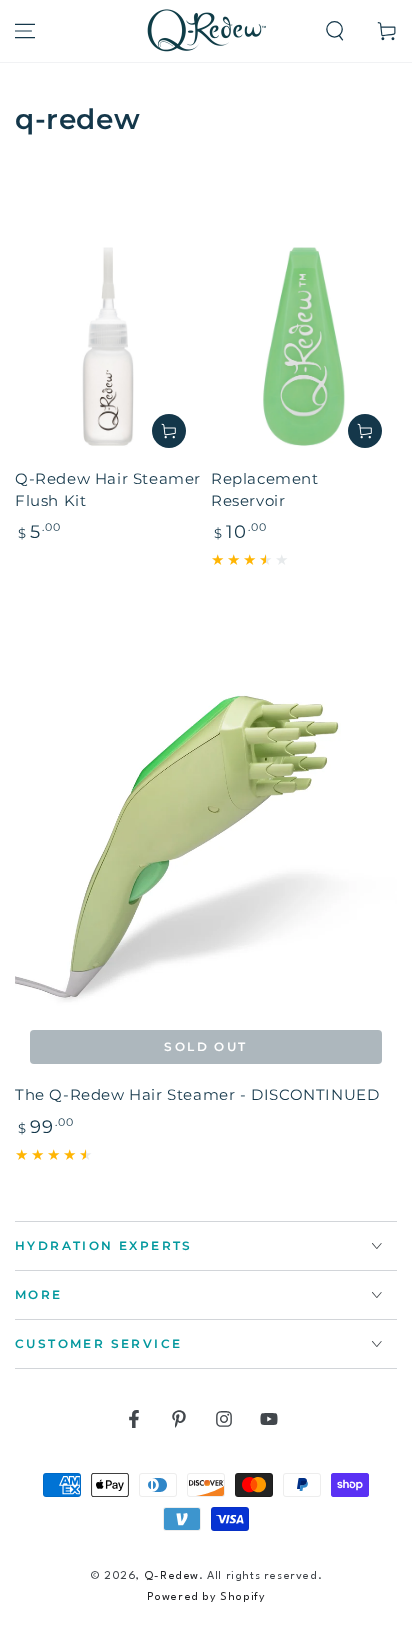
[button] (335, 31)
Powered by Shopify (206, 1597)
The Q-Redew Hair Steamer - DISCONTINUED (197, 1094)
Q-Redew (171, 1576)
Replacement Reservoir (265, 489)
